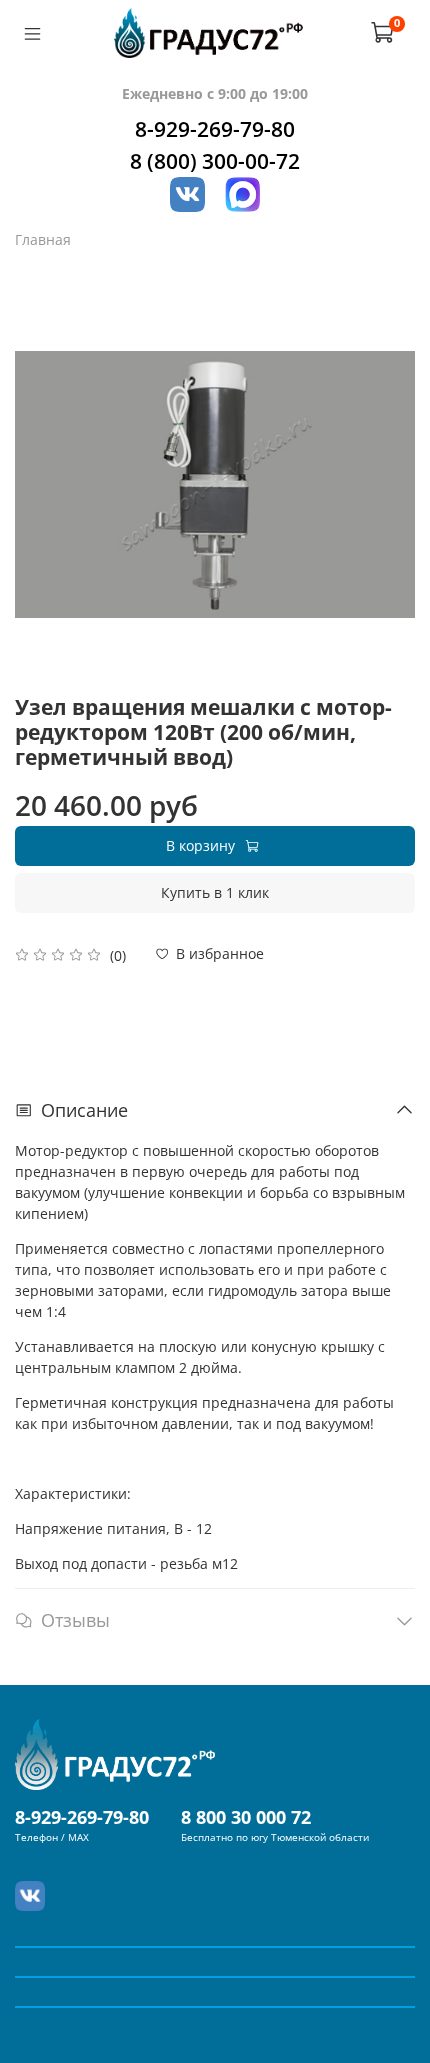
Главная (43, 239)
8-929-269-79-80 (215, 129)
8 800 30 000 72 (246, 1817)
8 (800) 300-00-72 (215, 161)
